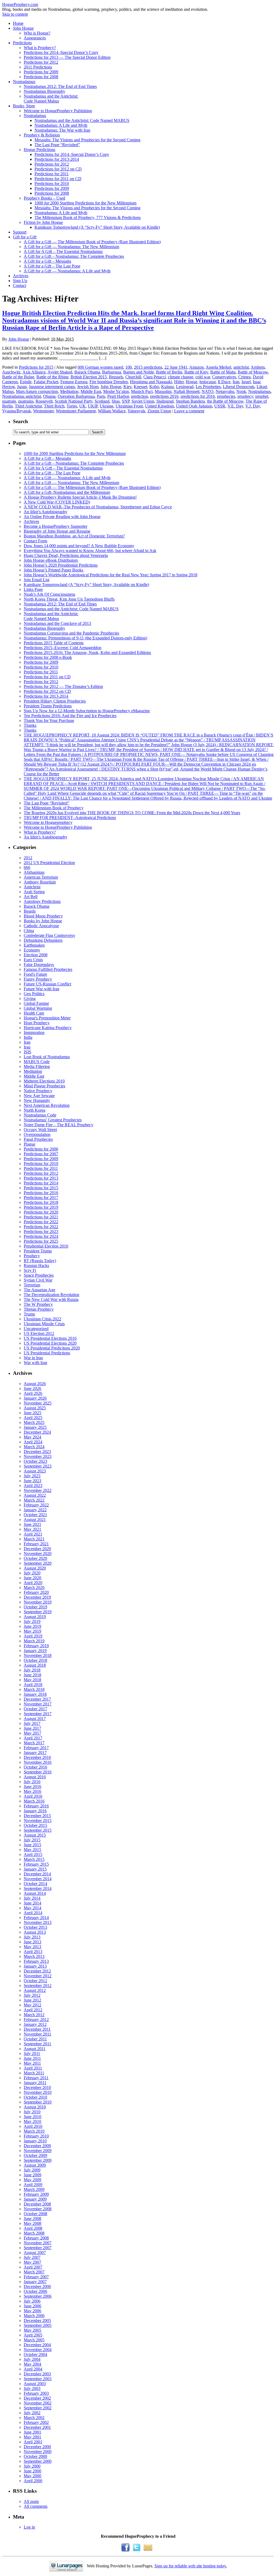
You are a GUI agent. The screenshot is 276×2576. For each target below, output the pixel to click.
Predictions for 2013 (41, 1178)
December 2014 (37, 1874)
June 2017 (32, 1728)
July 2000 (32, 2466)
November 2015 (38, 1820)
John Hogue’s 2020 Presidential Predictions (61, 565)
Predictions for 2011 (52, 174)
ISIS (27, 1052)
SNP (126, 401)
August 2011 (35, 2049)
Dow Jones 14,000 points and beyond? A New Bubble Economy (79, 546)
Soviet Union (143, 401)
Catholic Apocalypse (41, 926)
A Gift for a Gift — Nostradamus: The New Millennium (71, 247)
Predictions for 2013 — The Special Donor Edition (67, 57)
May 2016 (32, 1791)
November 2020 (38, 1554)
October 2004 (35, 2354)
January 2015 (35, 1869)
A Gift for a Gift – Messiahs (47, 261)
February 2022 (36, 1505)
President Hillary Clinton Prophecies (55, 701)
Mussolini (163, 391)
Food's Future (35, 974)
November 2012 (38, 1976)
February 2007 (36, 2277)
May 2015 (32, 1850)
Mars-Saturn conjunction (37, 391)
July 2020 (32, 1573)
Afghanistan (34, 872)
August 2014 (35, 1893)
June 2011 (32, 2058)
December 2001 (37, 2427)
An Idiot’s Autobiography (46, 512)
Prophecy (32, 1256)
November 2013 (38, 1922)
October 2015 (35, 1825)
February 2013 (36, 1961)
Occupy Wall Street (40, 1130)
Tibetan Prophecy (39, 1309)
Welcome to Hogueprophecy (48, 822)
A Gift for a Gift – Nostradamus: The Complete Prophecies (74, 256)
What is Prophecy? (40, 48)
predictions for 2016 (198, 396)
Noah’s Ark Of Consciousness (49, 594)
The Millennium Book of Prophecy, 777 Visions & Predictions (88, 217)
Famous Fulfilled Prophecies (48, 969)
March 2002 (34, 2418)
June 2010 (32, 2117)
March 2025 (34, 1422)
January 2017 (35, 1753)
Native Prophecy (38, 1091)
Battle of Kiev (196, 372)
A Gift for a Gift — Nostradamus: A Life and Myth (67, 271)
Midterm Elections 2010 (44, 1081)
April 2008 (33, 2228)
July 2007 (32, 2257)
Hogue (192, 382)
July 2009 (32, 2170)
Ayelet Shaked (60, 372)
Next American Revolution (47, 1105)
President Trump (38, 1251)
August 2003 (35, 2384)
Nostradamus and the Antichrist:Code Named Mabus (51, 99)
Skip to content (15, 14)
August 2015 (35, 1835)
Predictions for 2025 (41, 1241)
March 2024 (34, 1447)
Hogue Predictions (39, 150)
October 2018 (35, 1660)
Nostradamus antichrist (22, 396)
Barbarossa (112, 372)
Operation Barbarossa (76, 396)
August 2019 (35, 1617)
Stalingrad (165, 401)
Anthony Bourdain (40, 882)
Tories (72, 406)
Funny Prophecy (38, 979)
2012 (28, 858)
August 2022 (35, 1495)
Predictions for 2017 (41, 1198)
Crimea (244, 377)
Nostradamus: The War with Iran (62, 130)
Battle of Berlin (169, 372)
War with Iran (35, 1363)
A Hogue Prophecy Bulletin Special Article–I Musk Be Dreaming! (80, 497)
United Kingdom (159, 406)
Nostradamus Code (40, 1115)
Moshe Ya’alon (116, 391)
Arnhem (258, 367)
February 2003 (36, 2393)
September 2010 (38, 2102)
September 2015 (38, 1830)
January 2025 (35, 1427)
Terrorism (32, 1285)
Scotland (102, 401)
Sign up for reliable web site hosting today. (191, 2566)
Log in (29, 2527)
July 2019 (32, 1621)
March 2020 (34, 1587)
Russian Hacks (36, 1265)
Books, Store (24, 106)
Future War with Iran (42, 989)
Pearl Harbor (118, 396)
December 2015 (37, 1816)
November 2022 (38, 1490)
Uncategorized (36, 1329)
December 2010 (37, 2087)
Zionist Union (159, 411)
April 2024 (33, 1442)
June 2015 (32, 1845)
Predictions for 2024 (41, 1236)
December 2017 (37, 1699)
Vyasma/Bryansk (17, 411)
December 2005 (37, 2320)
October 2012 (35, 1981)
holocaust (208, 382)
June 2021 (32, 1524)
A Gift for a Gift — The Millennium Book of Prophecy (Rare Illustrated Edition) (92, 242)
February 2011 (36, 2078)
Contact (20, 285)
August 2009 (35, 2165)
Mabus (8, 391)
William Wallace (112, 411)
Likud (262, 387)
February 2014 (36, 1918)
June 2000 (32, 2471)
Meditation (69, 391)
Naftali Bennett (187, 391)
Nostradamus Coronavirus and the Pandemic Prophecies (71, 633)
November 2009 (38, 2151)
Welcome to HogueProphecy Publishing (58, 111)
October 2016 (35, 1767)
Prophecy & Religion (42, 135)
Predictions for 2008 (41, 77)
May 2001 (32, 2437)
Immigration (34, 1032)
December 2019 (37, 1597)
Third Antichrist (28, 406)
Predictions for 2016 (41, 1193)
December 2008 (37, 2204)
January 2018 (35, 1694)
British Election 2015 (89, 377)
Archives (21, 276)
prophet (262, 396)
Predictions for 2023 (41, 1232)
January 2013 (35, 1966)
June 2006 (32, 2306)
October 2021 (35, 1515)
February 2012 (36, 2020)
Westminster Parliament (76, 411)
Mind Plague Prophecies (44, 1086)
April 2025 (33, 1418)
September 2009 (38, 2160)
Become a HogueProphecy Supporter (56, 526)
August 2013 (35, 1932)
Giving (30, 998)
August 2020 (35, 1568)
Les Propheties (208, 387)
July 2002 (32, 2413)
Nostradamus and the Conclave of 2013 (57, 623)
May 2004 (32, 2364)
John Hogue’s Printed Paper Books (54, 570)
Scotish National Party (74, 401)
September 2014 (38, 1888)
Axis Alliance (34, 372)
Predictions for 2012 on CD (58, 169)
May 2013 (32, 1947)
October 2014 (35, 1884)
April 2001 (33, 2442)
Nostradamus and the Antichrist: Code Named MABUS (82, 120)
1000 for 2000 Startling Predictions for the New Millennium (85, 203)
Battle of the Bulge (18, 377)
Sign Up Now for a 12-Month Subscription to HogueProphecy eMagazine (87, 711)
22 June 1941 (176, 367)
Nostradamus (24, 82)
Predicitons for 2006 (41, 1149)
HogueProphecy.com (20, 4)
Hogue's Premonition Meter (47, 1018)
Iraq (27, 1047)
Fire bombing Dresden (109, 382)
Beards (30, 911)
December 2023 (37, 1452)
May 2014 (32, 1908)
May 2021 (32, 1529)
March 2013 (34, 1956)
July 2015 (32, 1840)
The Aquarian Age (39, 1290)
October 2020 (35, 1558)
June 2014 (32, 1903)
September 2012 (38, 1986)
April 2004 (33, 2369)
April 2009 (33, 2185)
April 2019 (33, 1636)
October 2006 (35, 2291)
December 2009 (37, 2146)
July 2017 (32, 1723)
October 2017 (35, 1709)
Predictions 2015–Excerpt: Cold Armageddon (63, 648)
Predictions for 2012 (41, 62)
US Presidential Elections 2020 (50, 1343)
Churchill (133, 377)
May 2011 (32, 2063)
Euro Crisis (33, 960)
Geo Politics (34, 994)
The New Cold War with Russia (51, 1299)
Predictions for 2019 (41, 1207)
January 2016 (35, 1811)
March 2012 (34, 2015)
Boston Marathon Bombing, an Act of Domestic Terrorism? (74, 536)
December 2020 (37, 1549)
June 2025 (32, 1413)
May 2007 (32, 2262)
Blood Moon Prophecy (43, 916)
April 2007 (33, 2267)
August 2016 (35, 1777)
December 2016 (37, 1757)
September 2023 (38, 1466)
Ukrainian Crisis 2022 (42, 1319)
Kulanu (168, 387)
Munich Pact (142, 391)
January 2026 (35, 1398)
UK (82, 406)
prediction (139, 396)
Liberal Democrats (239, 387)
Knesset (140, 387)
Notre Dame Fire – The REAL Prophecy (58, 1125)
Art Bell (31, 897)
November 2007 (38, 2243)
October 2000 (35, 2456)
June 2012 (32, 2000)
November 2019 (38, 1602)
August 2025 (35, 1408)
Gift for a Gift (25, 237)
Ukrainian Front (129, 406)
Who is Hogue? (37, 33)
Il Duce (224, 382)
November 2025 (38, 1403)
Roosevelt (44, 401)
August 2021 (35, 1520)
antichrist (241, 367)
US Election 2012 (39, 1333)
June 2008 (32, 2219)
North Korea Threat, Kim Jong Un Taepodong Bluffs (69, 599)
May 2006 (32, 2311)
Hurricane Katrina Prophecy (48, 1028)
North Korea (34, 1110)
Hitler (179, 382)
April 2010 (33, 2126)
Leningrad (185, 387)
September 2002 (38, 2408)
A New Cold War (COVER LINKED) (57, 502)
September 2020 (38, 1563)
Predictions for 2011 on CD (58, 179)
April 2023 (33, 1486)
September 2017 (38, 1714)
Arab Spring (34, 892)
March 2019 (34, 1641)
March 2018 (34, 1689)
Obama (49, 396)
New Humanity (37, 1100)
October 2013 (35, 1927)
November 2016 (38, 1762)
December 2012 (37, 1971)
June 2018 (32, 1675)
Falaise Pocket (46, 382)
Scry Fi (30, 1270)
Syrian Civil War (38, 1280)
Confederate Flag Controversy (49, 935)
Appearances (35, 38)
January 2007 (35, 2282)
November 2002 (38, 2403)
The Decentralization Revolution (51, 1295)
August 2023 (35, 1471)
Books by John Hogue (43, 921)
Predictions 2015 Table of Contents (54, 643)
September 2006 (38, 2296)
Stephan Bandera (190, 401)
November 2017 (38, 1704)
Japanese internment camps (52, 387)
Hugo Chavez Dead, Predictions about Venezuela (66, 555)
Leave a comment (189, 411)
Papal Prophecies (38, 1139)
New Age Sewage (39, 1096)
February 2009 (36, 2194)
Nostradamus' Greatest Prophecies (53, 1120)
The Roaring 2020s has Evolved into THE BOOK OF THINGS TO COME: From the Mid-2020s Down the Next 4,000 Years (132, 813)
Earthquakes (34, 945)
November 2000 (38, 2452)
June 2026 (32, 1388)
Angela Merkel (218, 367)
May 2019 (32, 1631)
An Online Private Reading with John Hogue (62, 517)
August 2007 (35, 2253)
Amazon (196, 367)
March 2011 (34, 2073)
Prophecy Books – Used (44, 198)
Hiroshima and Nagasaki (151, 382)
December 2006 (37, 2286)
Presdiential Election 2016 (46, 1246)
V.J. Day (253, 406)
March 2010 (34, 2131)
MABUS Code (37, 1062)
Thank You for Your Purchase (49, 720)
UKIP (93, 406)
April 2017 (33, 1738)
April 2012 (33, 2010)
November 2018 (38, 1655)
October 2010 (35, 2097)
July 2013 (32, 1937)
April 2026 (33, 1393)
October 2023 (35, 1461)
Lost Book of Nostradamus (47, 1057)
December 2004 (37, 2345)
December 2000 (37, 2447)
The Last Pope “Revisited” (57, 145)
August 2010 (35, 2107)
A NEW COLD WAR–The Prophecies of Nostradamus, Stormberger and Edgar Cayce (98, 507)
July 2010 (32, 2112)
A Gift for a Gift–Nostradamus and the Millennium (67, 492)
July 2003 (32, 2388)
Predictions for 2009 (41, 72)
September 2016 (38, 1772)
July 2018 (32, 1670)
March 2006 (34, 2316)
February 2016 (36, 1806)
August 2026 (35, 1384)
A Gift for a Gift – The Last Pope (52, 266)
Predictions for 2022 (41, 1222)
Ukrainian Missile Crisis (44, 1324)
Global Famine (36, 1003)
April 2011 (33, 2068)
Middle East (91, 391)
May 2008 (32, 2223)
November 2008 (38, 2209)
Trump (29, 1314)
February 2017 (36, 1748)
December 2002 (37, 2398)
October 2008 (35, 2214)
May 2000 (32, 2476)
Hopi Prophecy (37, 1023)
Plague (30, 1144)
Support (20, 232)
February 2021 (36, 1544)
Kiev (127, 387)
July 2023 (32, 1476)
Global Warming (38, 1008)
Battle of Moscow (253, 372)
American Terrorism (41, 877)
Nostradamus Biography (44, 91)
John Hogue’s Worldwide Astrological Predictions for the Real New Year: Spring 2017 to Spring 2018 (111, 575)
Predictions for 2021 (41, 1217)
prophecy (245, 396)
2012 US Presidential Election (49, 863)
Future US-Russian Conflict (47, 984)
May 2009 (32, 2180)
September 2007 (38, 2248)
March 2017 (34, 1743)
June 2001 (32, 2432)
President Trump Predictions (48, 706)
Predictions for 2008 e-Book (48, 657)
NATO (208, 391)
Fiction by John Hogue (43, 222)
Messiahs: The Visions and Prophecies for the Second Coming (87, 140)
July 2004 (32, 2359)
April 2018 (33, 1685)
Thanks (30, 725)
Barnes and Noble (139, 372)
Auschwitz (11, 372)
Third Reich (54, 406)
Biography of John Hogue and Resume (57, 531)
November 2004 (38, 2350)
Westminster (43, 411)
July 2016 (32, 1782)
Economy (32, 950)
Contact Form (35, 541)
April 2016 (33, 1796)
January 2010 (35, 2141)
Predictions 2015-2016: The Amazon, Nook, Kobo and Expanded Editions (87, 652)
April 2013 (33, 1952)
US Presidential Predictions (47, 1353)
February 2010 (36, 2136)
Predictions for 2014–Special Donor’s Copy (61, 52)
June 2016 (32, 1787)
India (28, 1037)
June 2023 (32, 1481)
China (29, 931)
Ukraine (107, 406)
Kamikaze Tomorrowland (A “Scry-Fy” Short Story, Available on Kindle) (97, 227)
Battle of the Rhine (52, 377)
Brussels (116, 377)
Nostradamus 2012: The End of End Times (60, 86)
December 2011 (37, 2029)
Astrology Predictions (42, 901)
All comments (36, 2506)
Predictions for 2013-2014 (57, 159)
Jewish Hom (88, 387)
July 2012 (32, 1995)
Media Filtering (37, 1066)
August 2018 (35, 1665)
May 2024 (32, 1437)
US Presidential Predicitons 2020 (52, 1348)
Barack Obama (87, 372)
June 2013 (32, 1942)
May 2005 (32, 2330)
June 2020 (32, 1578)
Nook (241, 391)
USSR (220, 406)
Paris (101, 396)
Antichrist (32, 887)
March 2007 (34, 2272)
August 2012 (35, 1990)
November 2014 (38, 1879)
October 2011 (35, 2039)
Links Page (33, 589)
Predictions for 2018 (41, 1202)
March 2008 (34, 2233)
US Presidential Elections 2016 (50, 1338)
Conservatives (224, 377)
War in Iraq (33, 1358)
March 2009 (34, 2189)
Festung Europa (74, 382)
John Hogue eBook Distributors (51, 560)
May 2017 (32, 1733)
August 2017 (35, 1719)
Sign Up (20, 281)
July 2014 (32, 1898)
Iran (236, 382)
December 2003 (37, 2374)
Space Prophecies (39, 1275)
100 (129, 367)
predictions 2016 (164, 396)
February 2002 (36, 2422)
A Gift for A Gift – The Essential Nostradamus (63, 251)
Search (20, 421)
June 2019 (32, 1626)
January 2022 (35, 1510)
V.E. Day (235, 406)
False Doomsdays (39, 965)
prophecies (226, 396)
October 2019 (35, 1607)
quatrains (26, 401)
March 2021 (34, 1539)
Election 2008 (36, 955)
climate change (181, 377)
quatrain (9, 401)
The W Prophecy (38, 1304)
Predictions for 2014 (41, 1183)
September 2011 (37, 2044)
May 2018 (32, 1680)
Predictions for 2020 (41, 1212)
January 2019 (35, 1651)
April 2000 (33, 2481)
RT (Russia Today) (40, 1261)
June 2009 (32, 2175)
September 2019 (38, 1612)
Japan (22, 387)
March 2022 (34, 1500)
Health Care (34, 1013)
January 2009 (35, 2199)
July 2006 (32, 2301)
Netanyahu (225, 391)
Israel (246, 382)
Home (18, 23)
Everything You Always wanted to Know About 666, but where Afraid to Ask (90, 551)
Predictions (22, 43)
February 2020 (36, 1592)
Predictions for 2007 (41, 1154)
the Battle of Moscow (225, 401)
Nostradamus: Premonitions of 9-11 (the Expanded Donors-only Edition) (85, 638)
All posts (31, 2501)
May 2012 (32, 2005)
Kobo (154, 387)
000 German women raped (100, 367)
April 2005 (33, 2335)
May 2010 (32, 2121)
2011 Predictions (38, 67)
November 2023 (38, 1456)
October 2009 (35, 2155)
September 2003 (38, 2379)
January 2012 (35, 2024)
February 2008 (36, 2238)
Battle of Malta (223, 372)
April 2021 (33, 1534)
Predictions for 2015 (36, 367)
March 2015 (34, 1859)
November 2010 (38, 2092)
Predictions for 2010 (52, 184)
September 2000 (38, 2461)
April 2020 (33, 1583)
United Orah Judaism (194, 406)
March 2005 (34, 2340)
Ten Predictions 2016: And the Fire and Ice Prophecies (70, 716)
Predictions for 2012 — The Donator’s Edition (63, 686)
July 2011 (32, 2053)
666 (27, 867)
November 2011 (37, 2034)
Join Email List (37, 580)
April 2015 (33, 1854)
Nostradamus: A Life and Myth (61, 125)
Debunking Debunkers (43, 940)
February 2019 (36, 1646)
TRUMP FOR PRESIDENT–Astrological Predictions (70, 818)
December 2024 (37, 1432)
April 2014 (33, 1913)
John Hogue (23, 28)
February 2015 (36, 1864)
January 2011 (35, 2083)
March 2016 (34, 1801)
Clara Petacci (155, 377)
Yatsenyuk (136, 411)
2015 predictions (148, 367)
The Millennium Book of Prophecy (54, 808)
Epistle (26, 382)
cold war (203, 377)
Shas (116, 401)
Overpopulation (37, 1134)
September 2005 (38, 2325)
